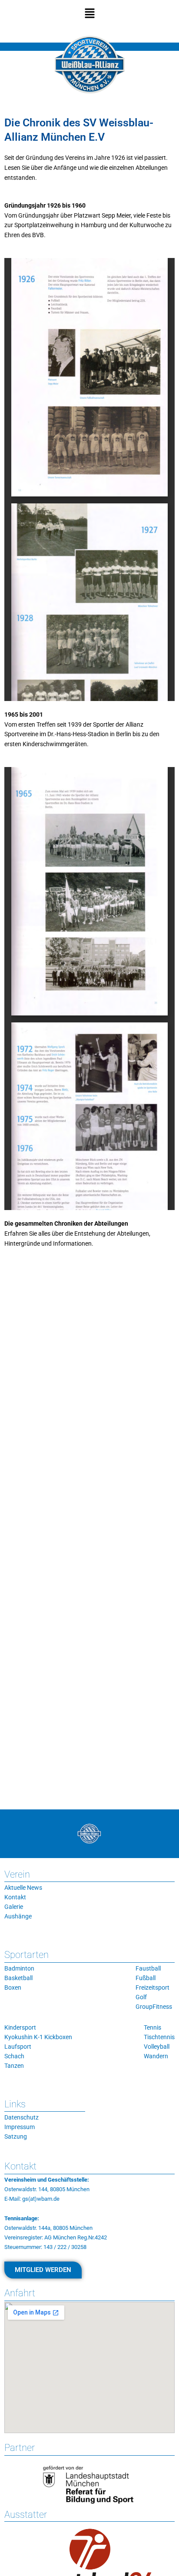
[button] (89, 14)
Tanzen (14, 2066)
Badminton (19, 1968)
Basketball (18, 1978)
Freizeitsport (152, 1987)
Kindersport (20, 2027)
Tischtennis (159, 2037)
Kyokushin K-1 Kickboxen (38, 2037)
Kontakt (15, 1897)
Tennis (152, 2027)
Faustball (148, 1968)
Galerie (14, 1907)
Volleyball (157, 2047)
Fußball (146, 1978)
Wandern (156, 2056)
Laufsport (18, 2047)
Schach (14, 2056)
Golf (141, 1997)
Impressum (20, 2127)
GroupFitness (154, 2007)
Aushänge (18, 1916)
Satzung (16, 2136)
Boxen (13, 1987)
